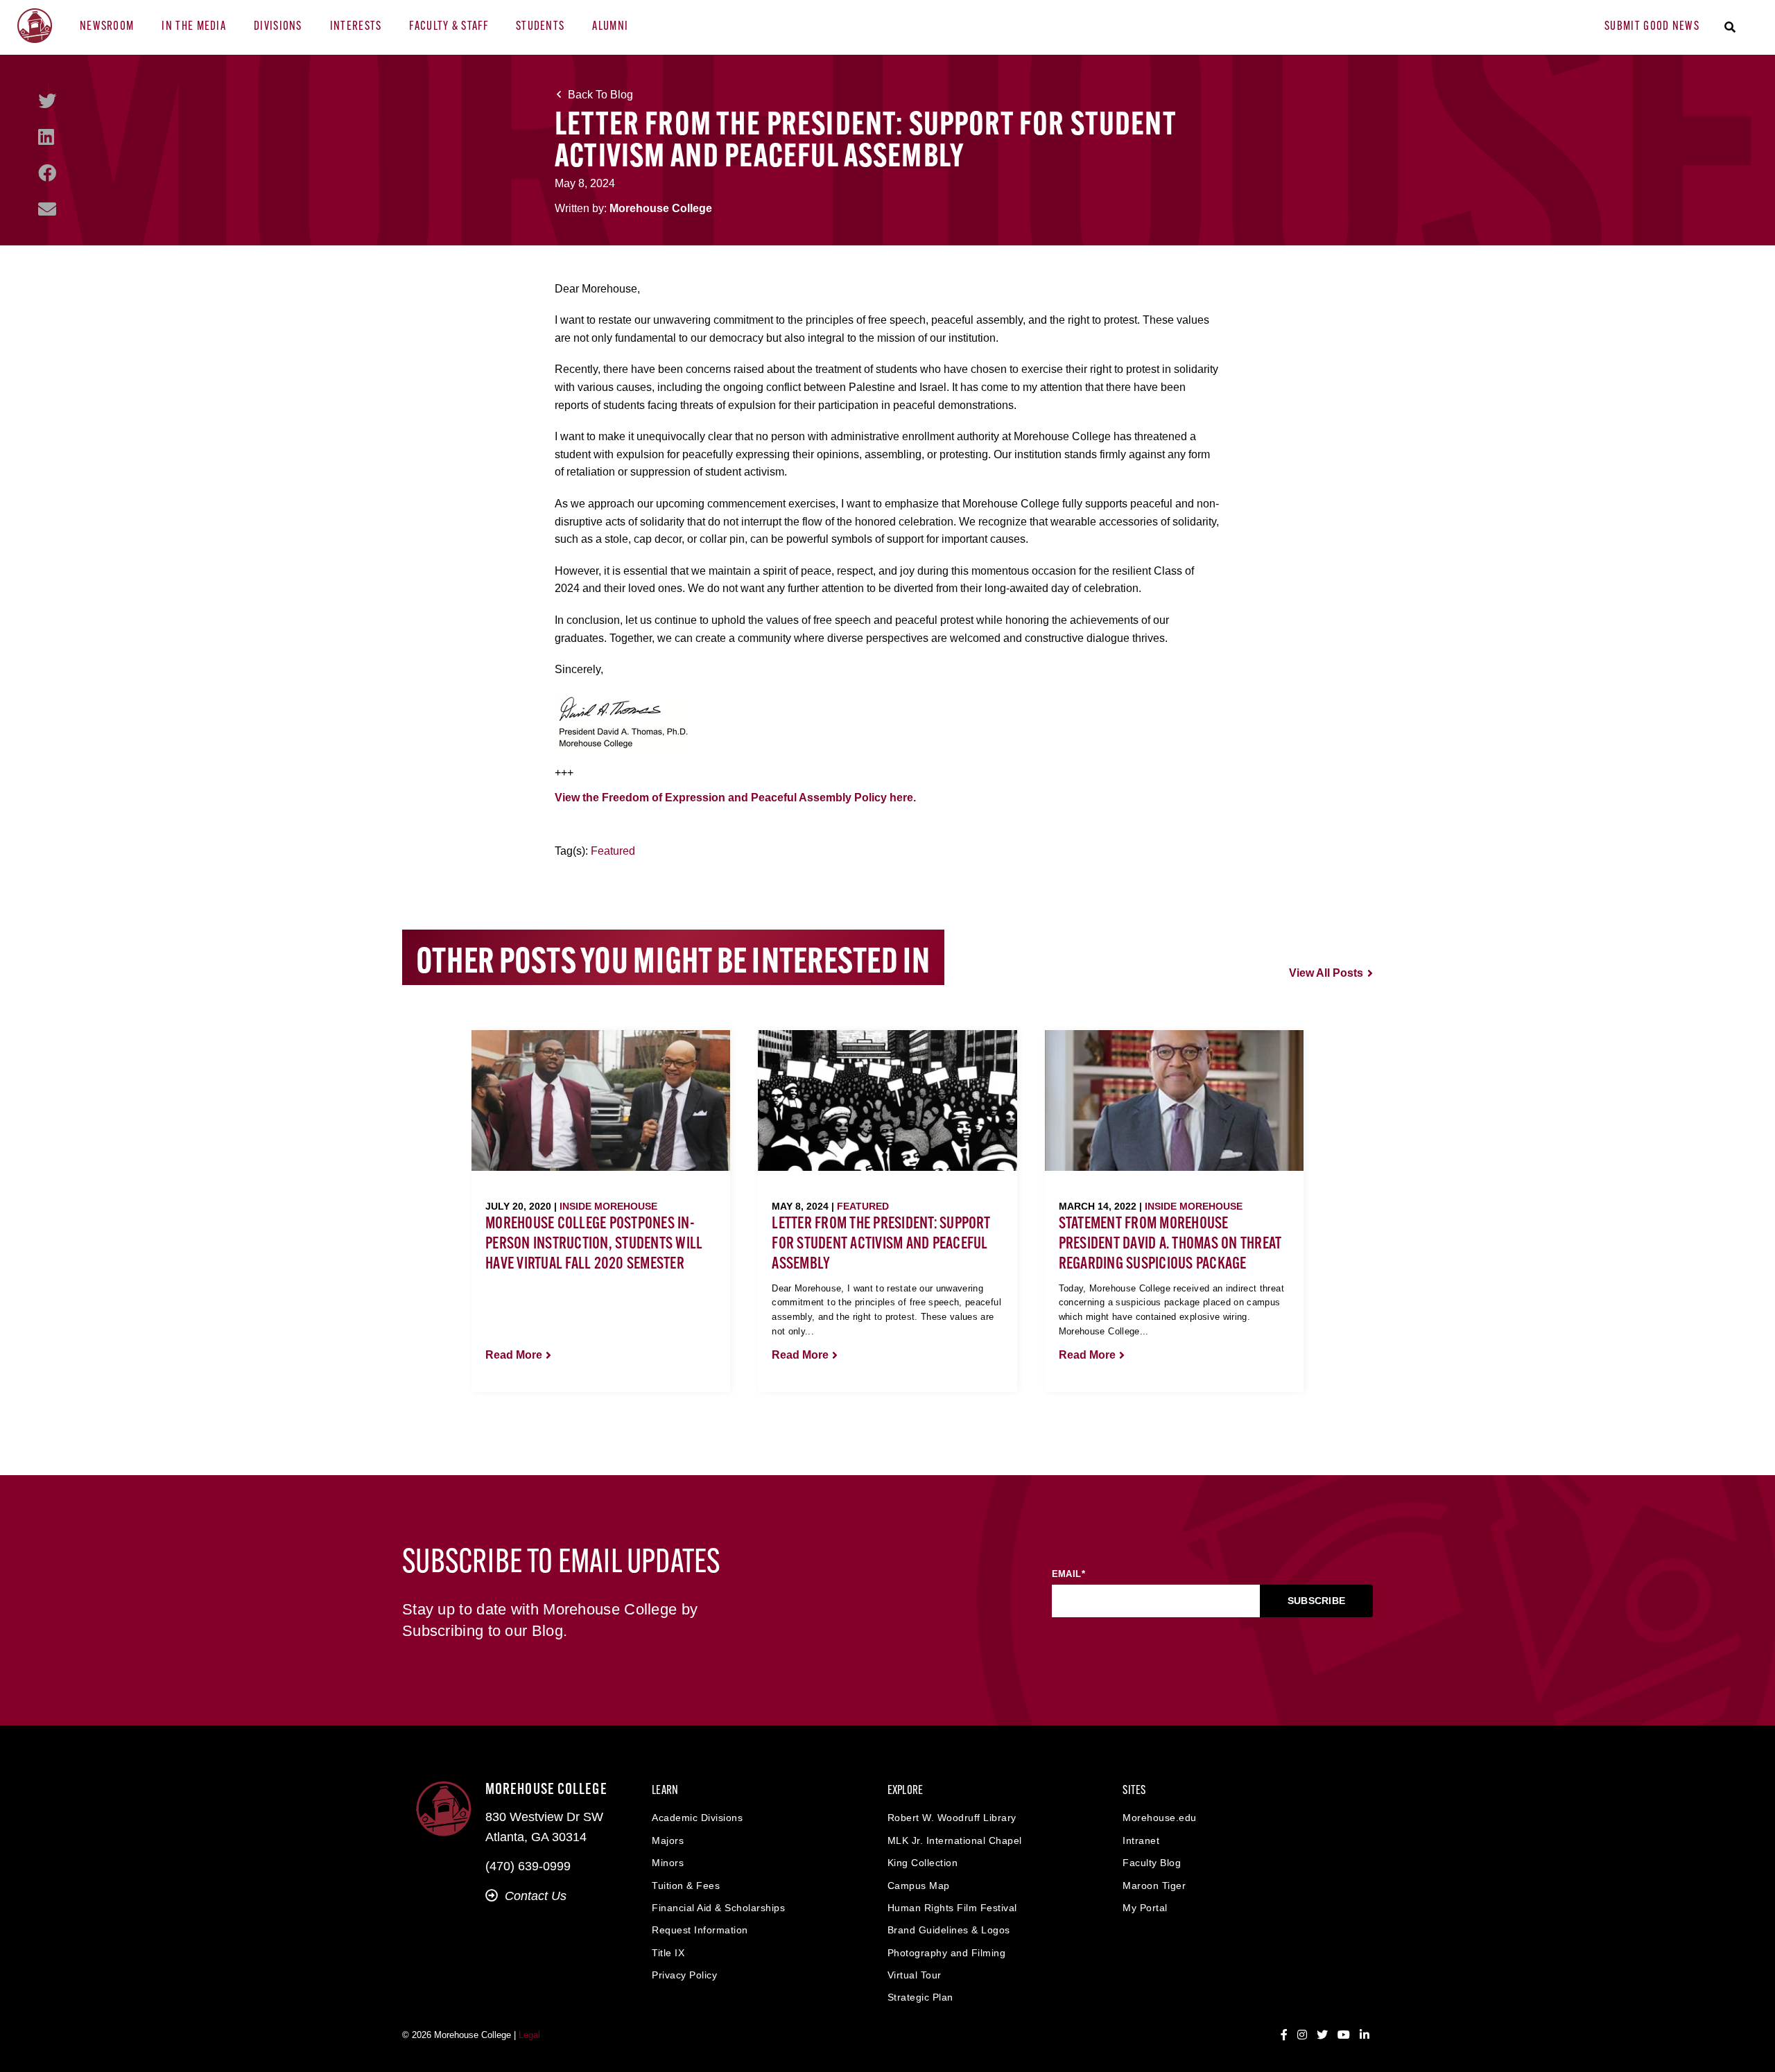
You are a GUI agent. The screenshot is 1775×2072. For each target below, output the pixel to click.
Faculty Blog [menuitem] (1152, 1863)
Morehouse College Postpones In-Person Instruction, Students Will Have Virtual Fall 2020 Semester (594, 1244)
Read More (514, 1355)
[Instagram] (1302, 2035)
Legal (529, 2035)
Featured (613, 851)
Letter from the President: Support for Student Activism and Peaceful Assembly (881, 1244)
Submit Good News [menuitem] (1652, 27)
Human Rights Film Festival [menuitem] (952, 1908)
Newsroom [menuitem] (107, 27)
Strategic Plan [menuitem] (920, 1997)
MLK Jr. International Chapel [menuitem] (955, 1840)
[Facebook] (47, 173)
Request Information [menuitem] (700, 1930)
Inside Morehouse (608, 1206)
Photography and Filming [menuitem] (947, 1953)
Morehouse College (661, 208)
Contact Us (536, 1896)
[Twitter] (47, 101)
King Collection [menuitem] (923, 1863)
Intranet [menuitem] (1141, 1840)
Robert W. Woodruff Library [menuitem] (952, 1818)
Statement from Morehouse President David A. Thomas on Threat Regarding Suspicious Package (1170, 1244)
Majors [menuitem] (668, 1840)
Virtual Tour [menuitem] (915, 1975)
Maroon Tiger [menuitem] (1154, 1886)
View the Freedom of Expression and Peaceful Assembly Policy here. (737, 798)
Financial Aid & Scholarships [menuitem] (718, 1908)
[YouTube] (1344, 2035)
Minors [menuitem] (668, 1863)
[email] (47, 209)
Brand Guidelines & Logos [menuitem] (949, 1930)
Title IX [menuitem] (668, 1953)
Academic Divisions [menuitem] (697, 1818)
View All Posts (1326, 973)
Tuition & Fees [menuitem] (686, 1886)
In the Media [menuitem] (194, 27)
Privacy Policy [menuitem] (684, 1975)
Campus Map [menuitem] (919, 1886)
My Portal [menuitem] (1145, 1908)
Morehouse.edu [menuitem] (1160, 1818)
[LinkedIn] (46, 137)
